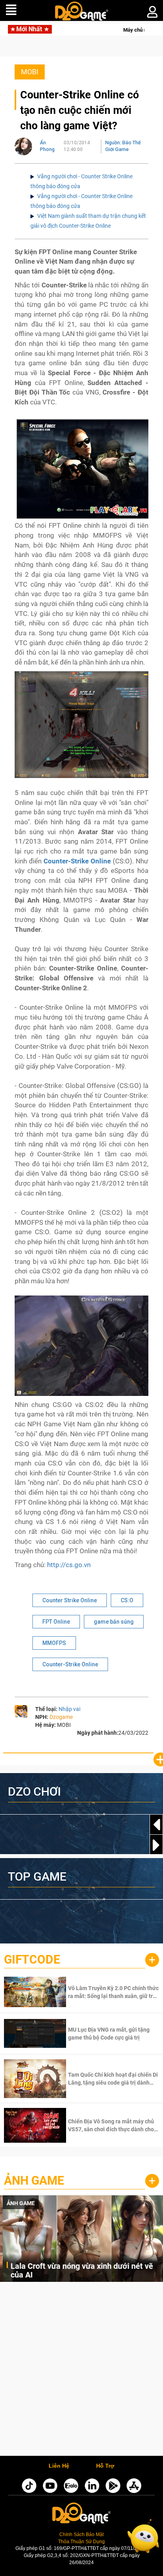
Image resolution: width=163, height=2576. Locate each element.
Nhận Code (113, 1992)
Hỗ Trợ (105, 2466)
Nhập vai (69, 1709)
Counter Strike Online (70, 1600)
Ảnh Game (34, 2180)
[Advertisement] (81, 2371)
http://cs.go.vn (69, 1565)
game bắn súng (114, 1622)
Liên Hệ (59, 2466)
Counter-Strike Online (70, 1664)
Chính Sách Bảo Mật (81, 2534)
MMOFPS (54, 1643)
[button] (156, 1845)
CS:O (127, 1600)
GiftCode (32, 1959)
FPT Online (56, 1622)
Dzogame (61, 1717)
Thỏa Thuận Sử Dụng (81, 2542)
